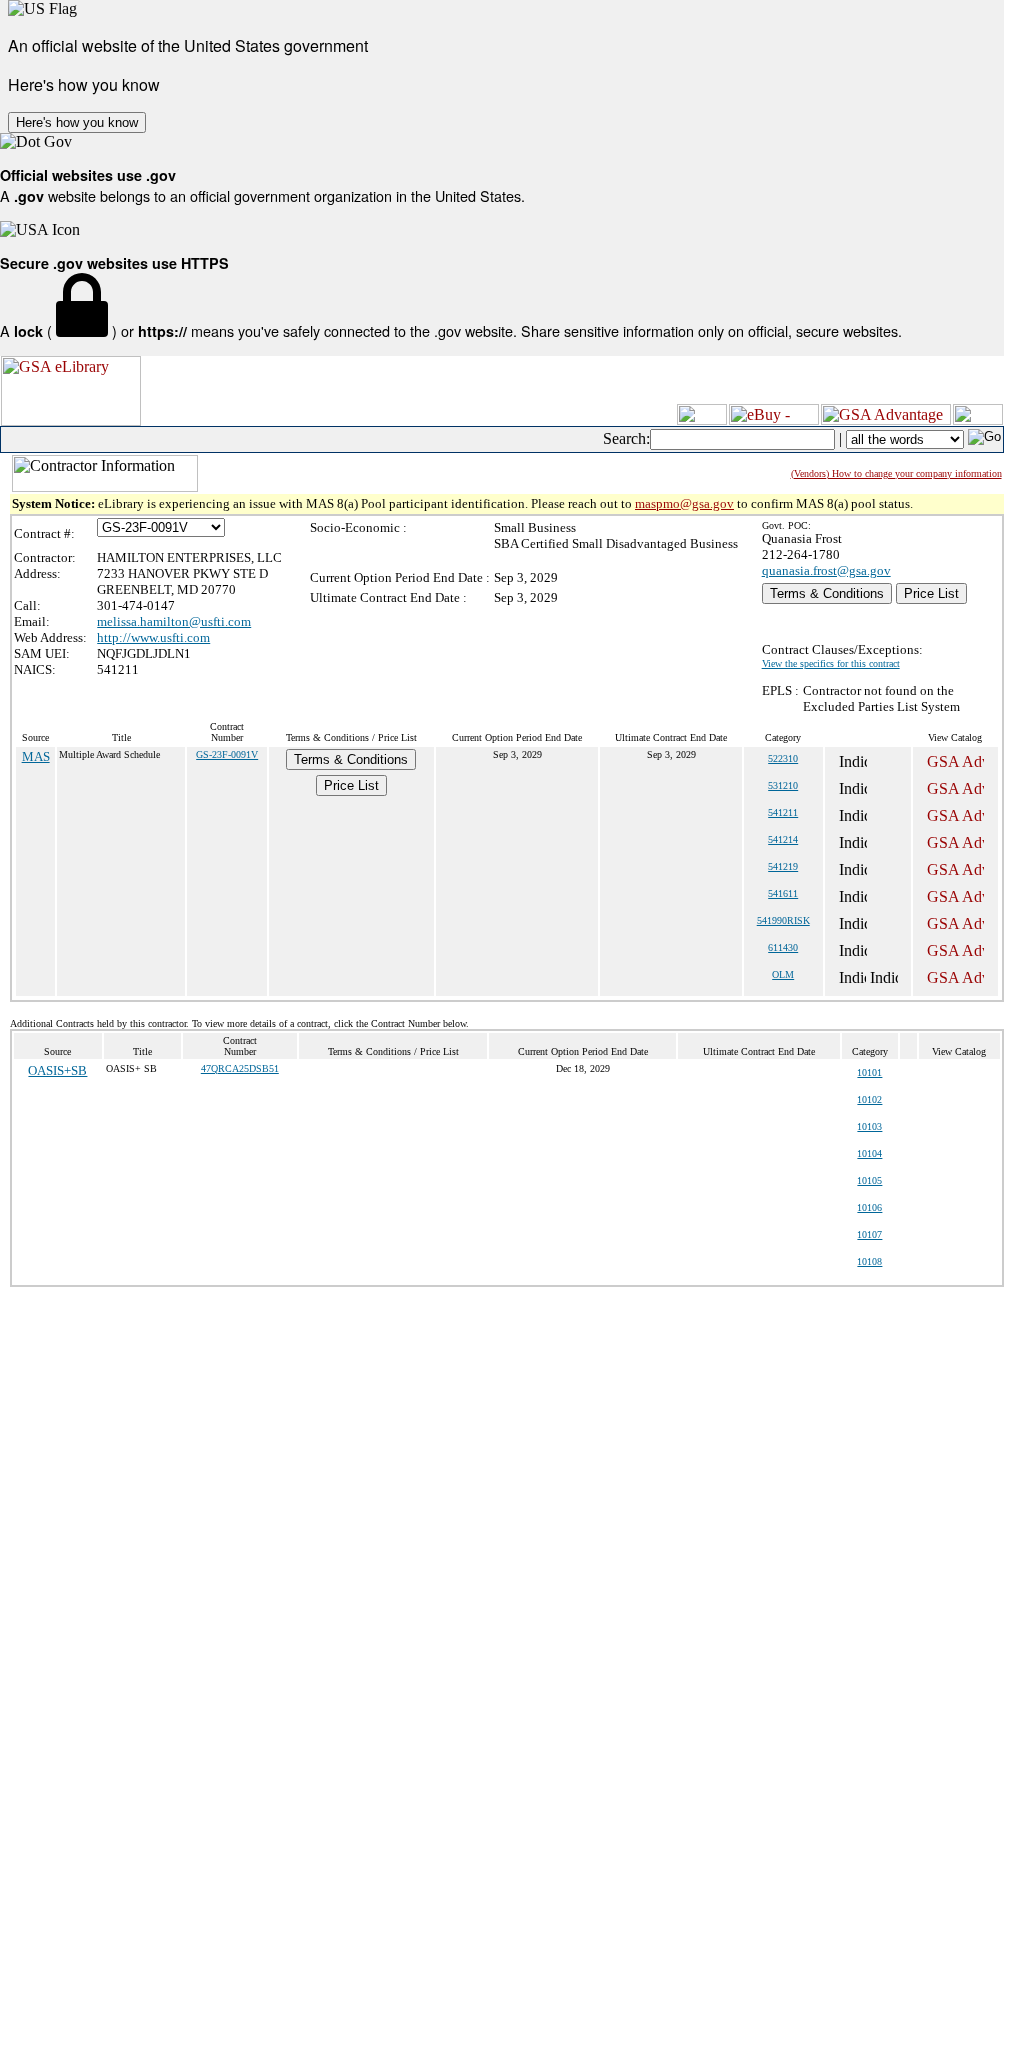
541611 (783, 893)
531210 (783, 785)
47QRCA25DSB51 (240, 1068)
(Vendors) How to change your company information (896, 473)
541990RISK (783, 920)
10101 (869, 1072)
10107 (869, 1234)
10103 (869, 1126)
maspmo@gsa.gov (684, 503)
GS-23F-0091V (227, 754)
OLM (783, 974)
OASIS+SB (57, 1070)
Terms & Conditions (827, 593)
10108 (869, 1261)
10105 (869, 1180)
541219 (783, 866)
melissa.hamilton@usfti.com (174, 621)
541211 (783, 812)
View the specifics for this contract (831, 663)
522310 (783, 758)
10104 (869, 1153)
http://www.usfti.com (153, 637)
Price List (931, 593)
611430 (783, 947)
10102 (869, 1099)
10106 (869, 1207)
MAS (36, 756)
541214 (783, 839)
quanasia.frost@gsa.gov (826, 570)
